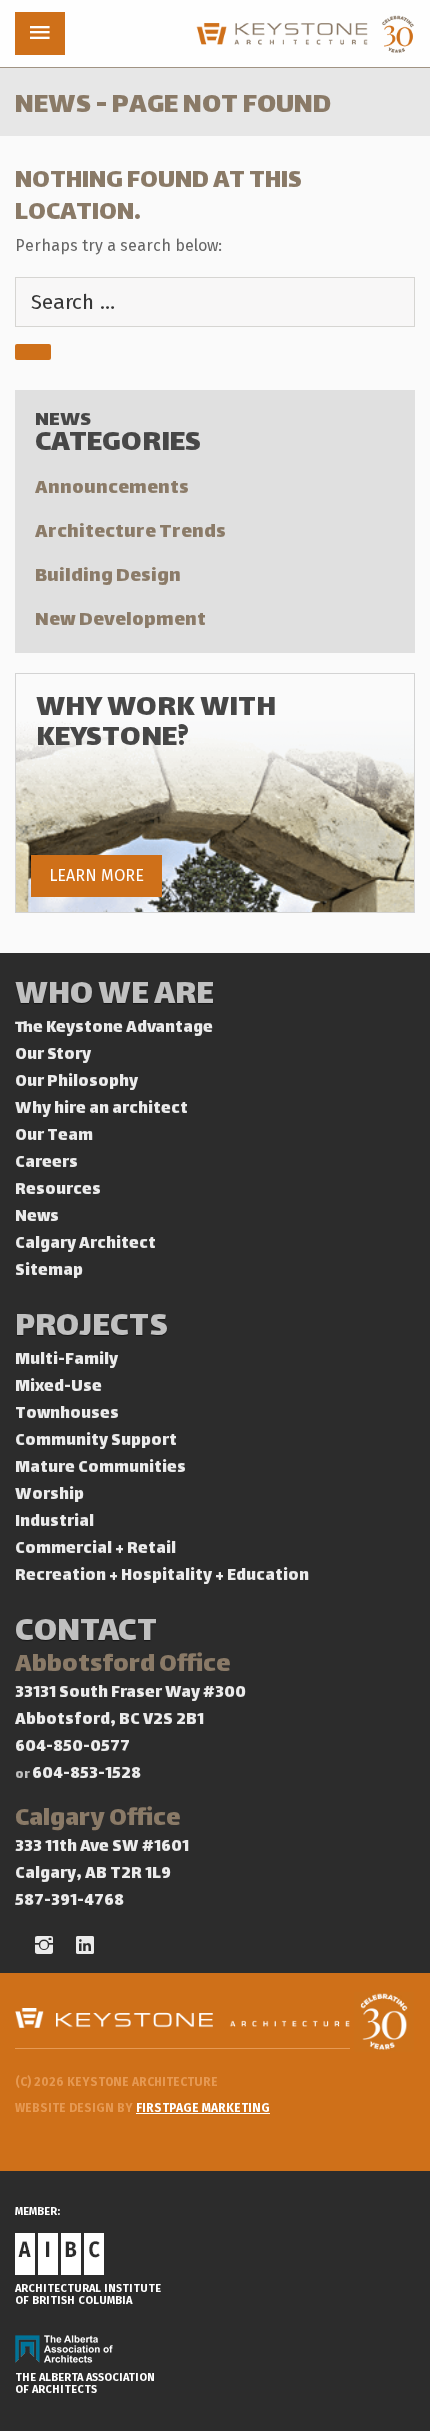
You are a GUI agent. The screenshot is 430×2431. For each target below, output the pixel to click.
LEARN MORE (96, 875)
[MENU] (40, 33)
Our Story (53, 1055)
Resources (58, 1190)
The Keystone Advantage (114, 1028)
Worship (49, 1495)
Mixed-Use (58, 1387)
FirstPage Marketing (203, 2108)
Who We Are (114, 996)
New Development (120, 620)
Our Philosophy (76, 1082)
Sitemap (49, 1271)
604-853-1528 (86, 1774)
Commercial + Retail (95, 1549)
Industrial (54, 1522)
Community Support (96, 1441)
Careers (46, 1163)
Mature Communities (100, 1468)
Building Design (108, 576)
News (37, 1217)
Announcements (112, 488)
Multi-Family (66, 1360)
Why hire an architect (101, 1109)
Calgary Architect (85, 1244)
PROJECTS (91, 1328)
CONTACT (86, 1633)
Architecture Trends (130, 532)
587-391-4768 (69, 1901)
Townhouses (67, 1414)
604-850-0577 (72, 1747)
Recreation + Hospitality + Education (162, 1576)
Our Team (54, 1136)
